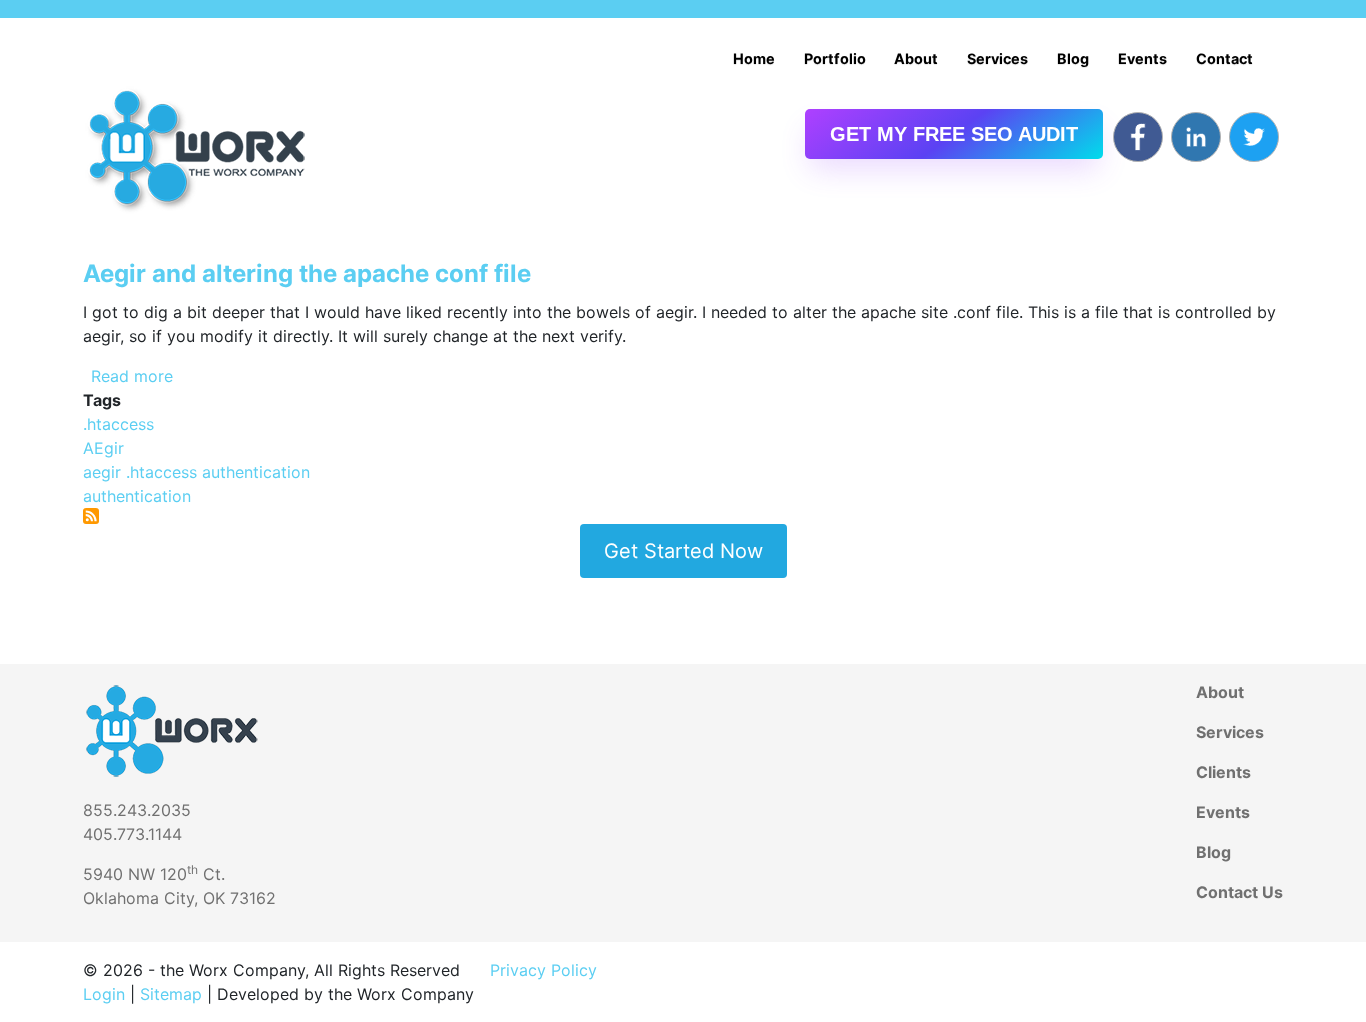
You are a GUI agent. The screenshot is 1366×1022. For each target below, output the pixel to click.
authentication (137, 496)
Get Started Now (683, 551)
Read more (132, 376)
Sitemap (171, 994)
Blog (1073, 58)
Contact (1224, 58)
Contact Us (1239, 892)
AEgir (103, 448)
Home (754, 58)
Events (1142, 58)
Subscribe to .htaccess (91, 516)
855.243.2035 (137, 810)
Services (997, 58)
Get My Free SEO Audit (954, 134)
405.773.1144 (132, 834)
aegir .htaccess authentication (196, 472)
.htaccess (118, 424)
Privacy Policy (543, 970)
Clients (1223, 772)
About (916, 58)
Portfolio (835, 58)
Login (104, 994)
